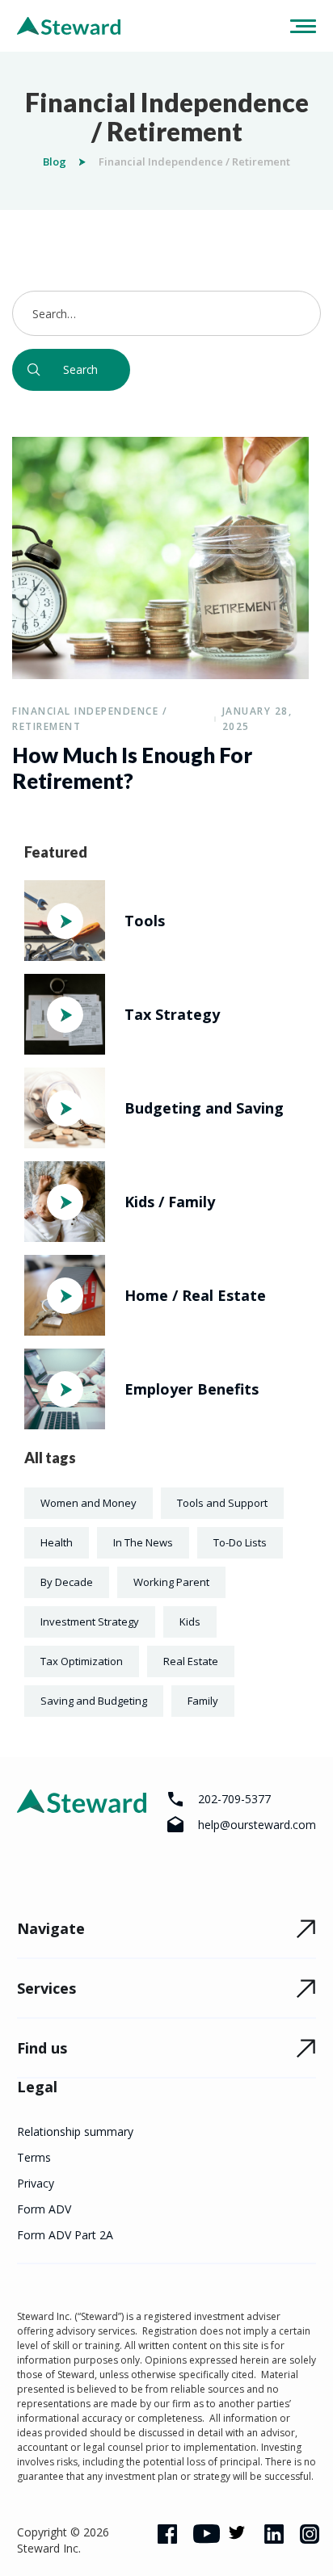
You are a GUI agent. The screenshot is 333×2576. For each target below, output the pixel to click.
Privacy (36, 2183)
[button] (297, 26)
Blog (55, 162)
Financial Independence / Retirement (90, 719)
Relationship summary (75, 2131)
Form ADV (44, 2209)
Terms (34, 2157)
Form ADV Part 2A (65, 2235)
